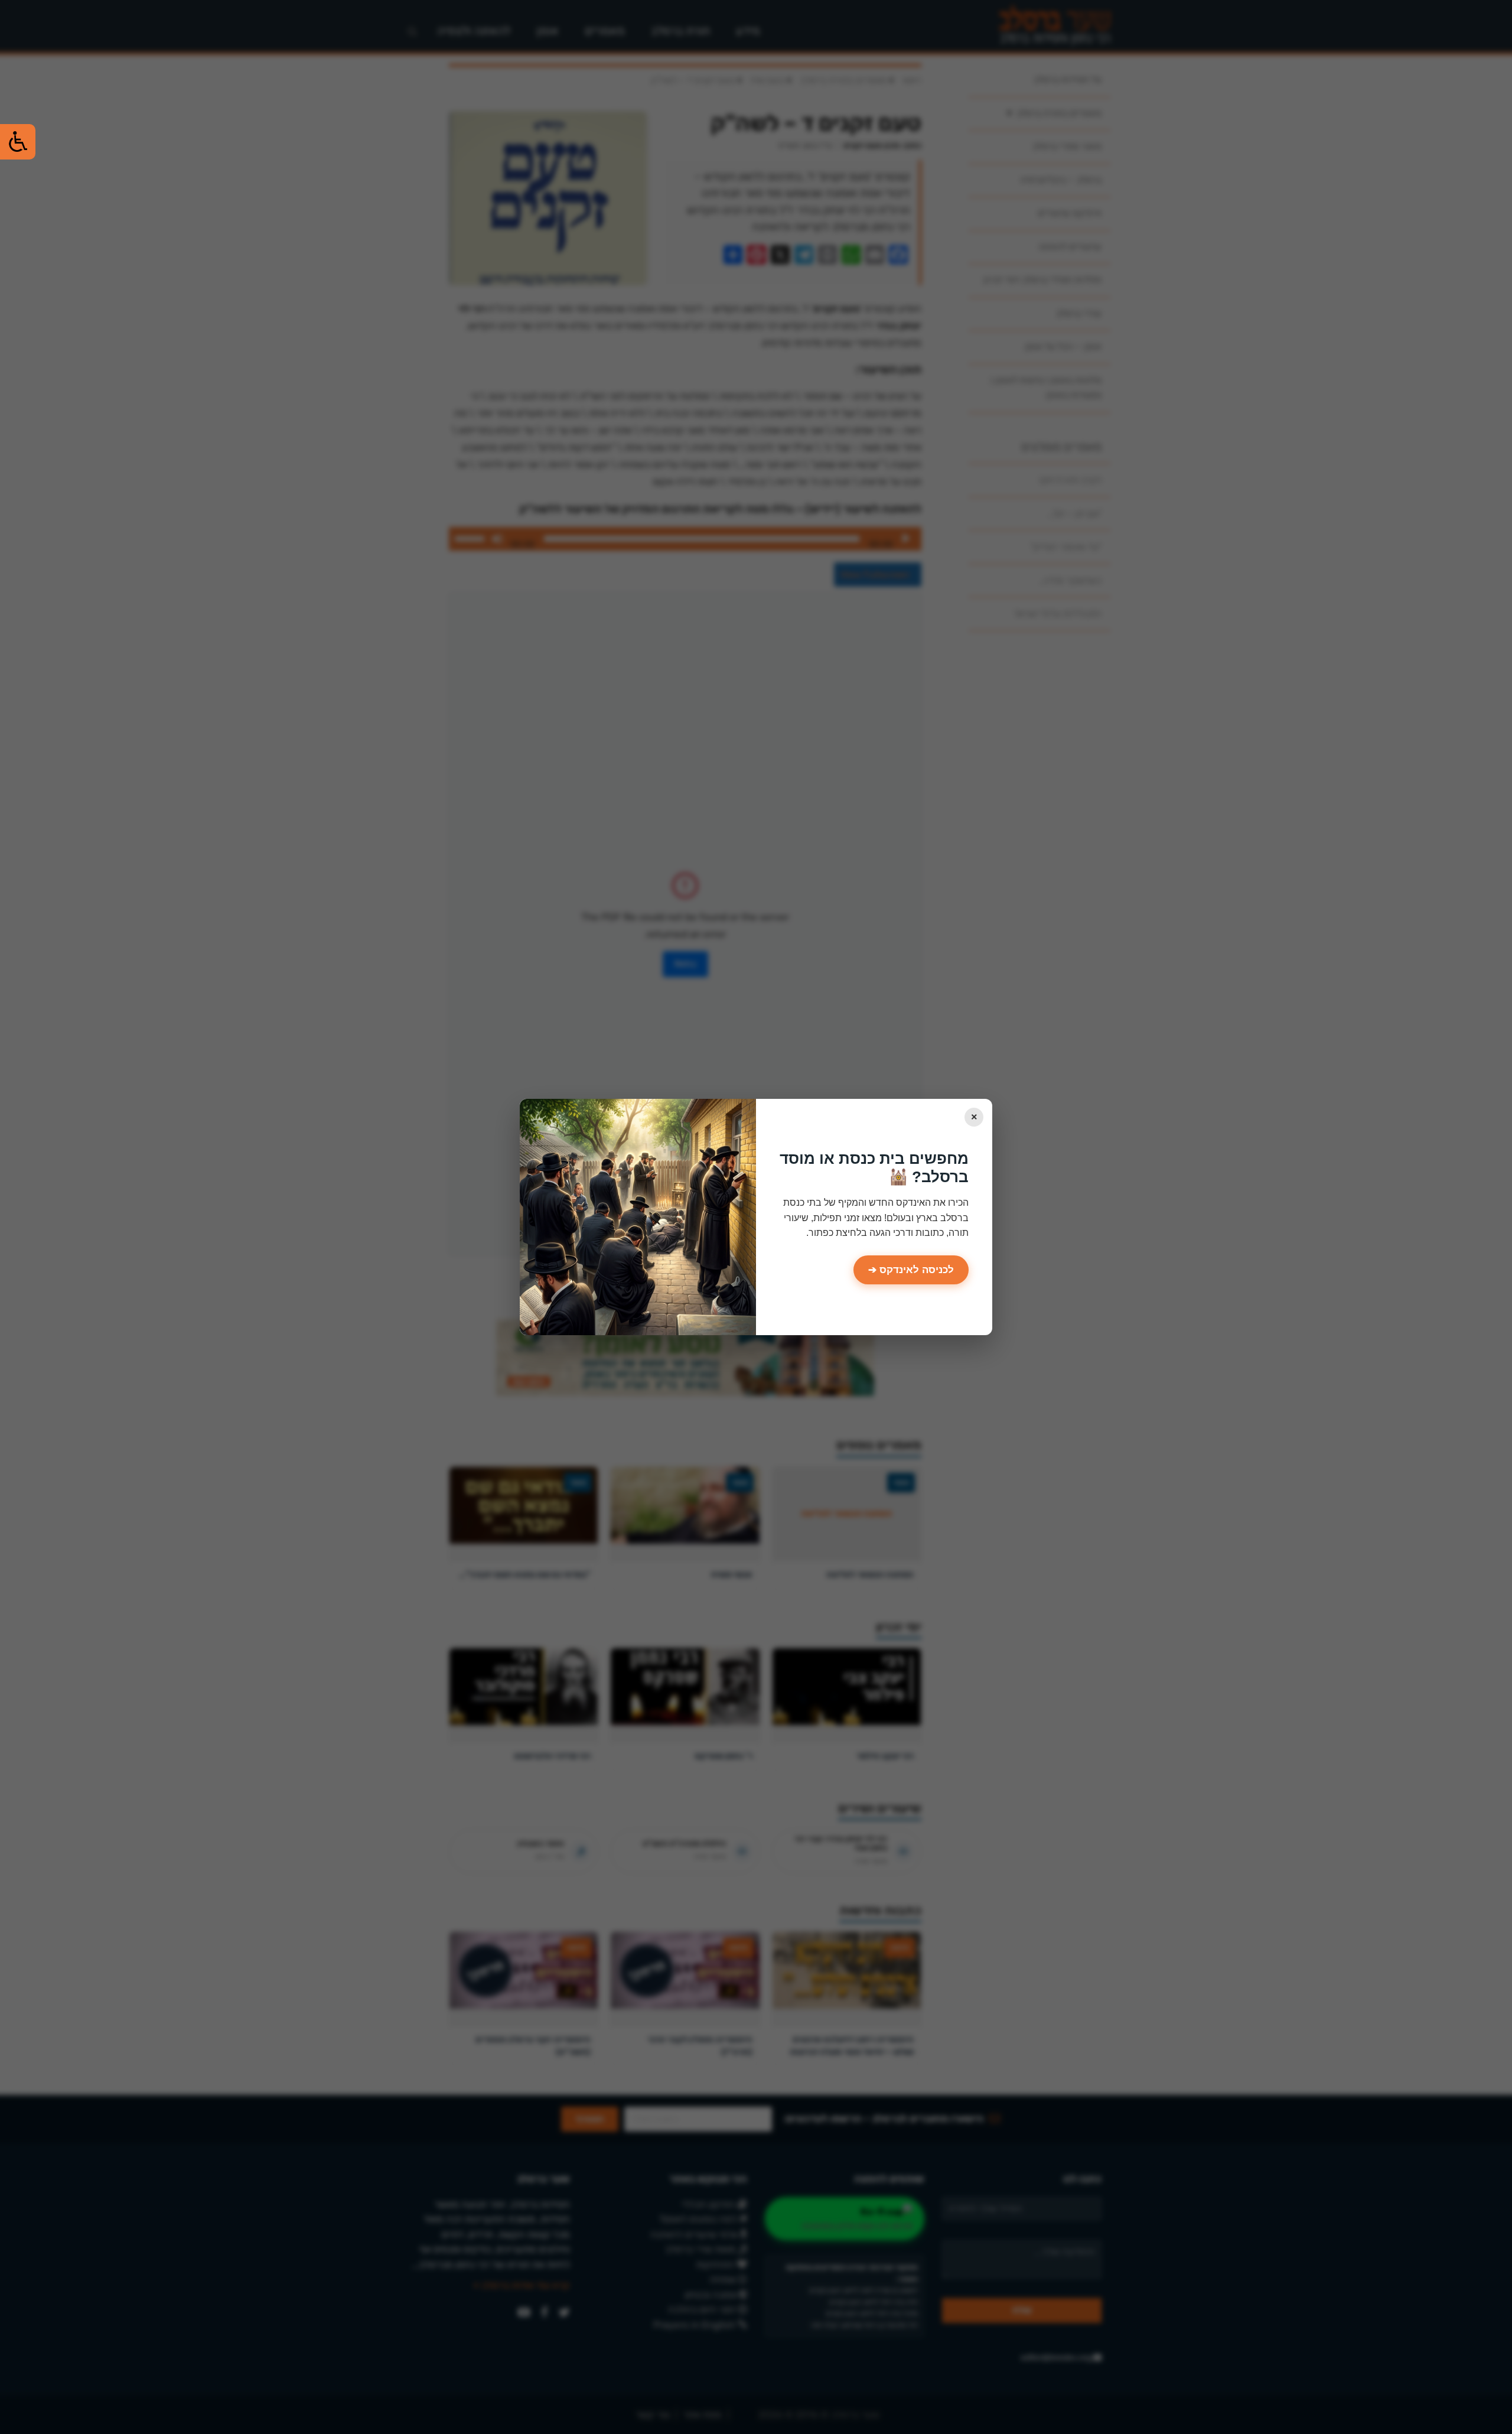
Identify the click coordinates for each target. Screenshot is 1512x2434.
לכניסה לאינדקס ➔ (911, 1270)
